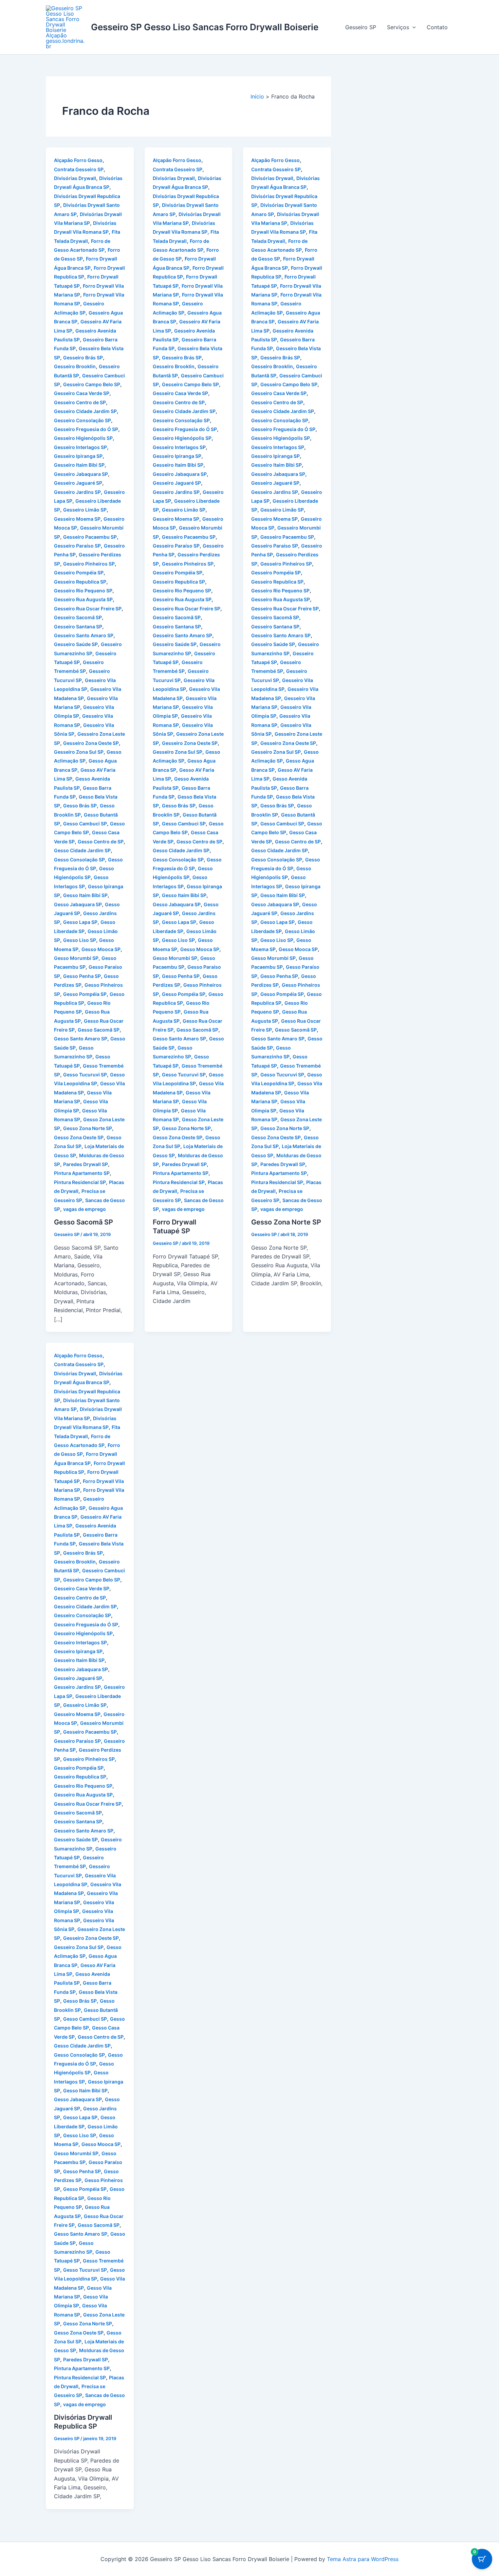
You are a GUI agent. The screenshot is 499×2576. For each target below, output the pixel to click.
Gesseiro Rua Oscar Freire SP (88, 609)
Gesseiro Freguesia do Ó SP (86, 429)
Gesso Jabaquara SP (78, 904)
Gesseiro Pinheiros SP (89, 564)
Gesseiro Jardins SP (77, 492)
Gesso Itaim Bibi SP (85, 895)
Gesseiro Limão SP (85, 510)
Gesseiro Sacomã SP (78, 617)
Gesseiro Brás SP (83, 357)
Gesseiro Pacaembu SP (90, 537)
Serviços (398, 27)
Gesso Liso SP (80, 940)
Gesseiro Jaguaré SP (78, 483)
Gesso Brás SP (80, 806)
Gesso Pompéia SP (85, 994)
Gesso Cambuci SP (85, 824)
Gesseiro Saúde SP (76, 644)
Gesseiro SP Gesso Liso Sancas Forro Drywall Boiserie (205, 27)
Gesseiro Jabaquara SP (81, 474)
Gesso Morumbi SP (76, 958)
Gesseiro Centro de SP (80, 402)
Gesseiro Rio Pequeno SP (83, 591)
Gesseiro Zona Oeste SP (91, 743)
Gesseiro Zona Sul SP (79, 752)
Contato (437, 27)
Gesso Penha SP (82, 976)
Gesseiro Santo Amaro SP (84, 635)
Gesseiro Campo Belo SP (92, 384)
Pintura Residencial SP (80, 1182)
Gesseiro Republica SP (80, 582)
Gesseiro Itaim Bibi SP (79, 465)
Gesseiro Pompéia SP (79, 573)
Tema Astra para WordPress (363, 2559)
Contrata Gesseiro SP (79, 169)
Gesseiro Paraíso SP (77, 546)
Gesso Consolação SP (79, 860)
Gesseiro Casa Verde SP (82, 393)
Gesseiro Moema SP (77, 519)
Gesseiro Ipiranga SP (78, 456)
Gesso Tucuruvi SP (85, 1075)
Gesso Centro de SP (101, 842)
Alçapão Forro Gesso (78, 160)
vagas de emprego (85, 1209)
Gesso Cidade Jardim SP (82, 850)
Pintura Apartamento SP (82, 1173)
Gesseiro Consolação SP (82, 420)
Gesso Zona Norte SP (88, 1128)
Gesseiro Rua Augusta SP (83, 599)
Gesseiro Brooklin (75, 366)
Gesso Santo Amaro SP (81, 1039)
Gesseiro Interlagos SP (80, 447)
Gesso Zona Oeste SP (79, 1137)
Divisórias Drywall (75, 178)
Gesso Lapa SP (80, 922)
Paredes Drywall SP (86, 1164)
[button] (412, 27)
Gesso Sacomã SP (99, 1030)
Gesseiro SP (361, 27)
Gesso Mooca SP (101, 949)
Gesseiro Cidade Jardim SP (85, 411)
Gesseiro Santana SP (78, 627)
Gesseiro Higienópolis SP (83, 438)
